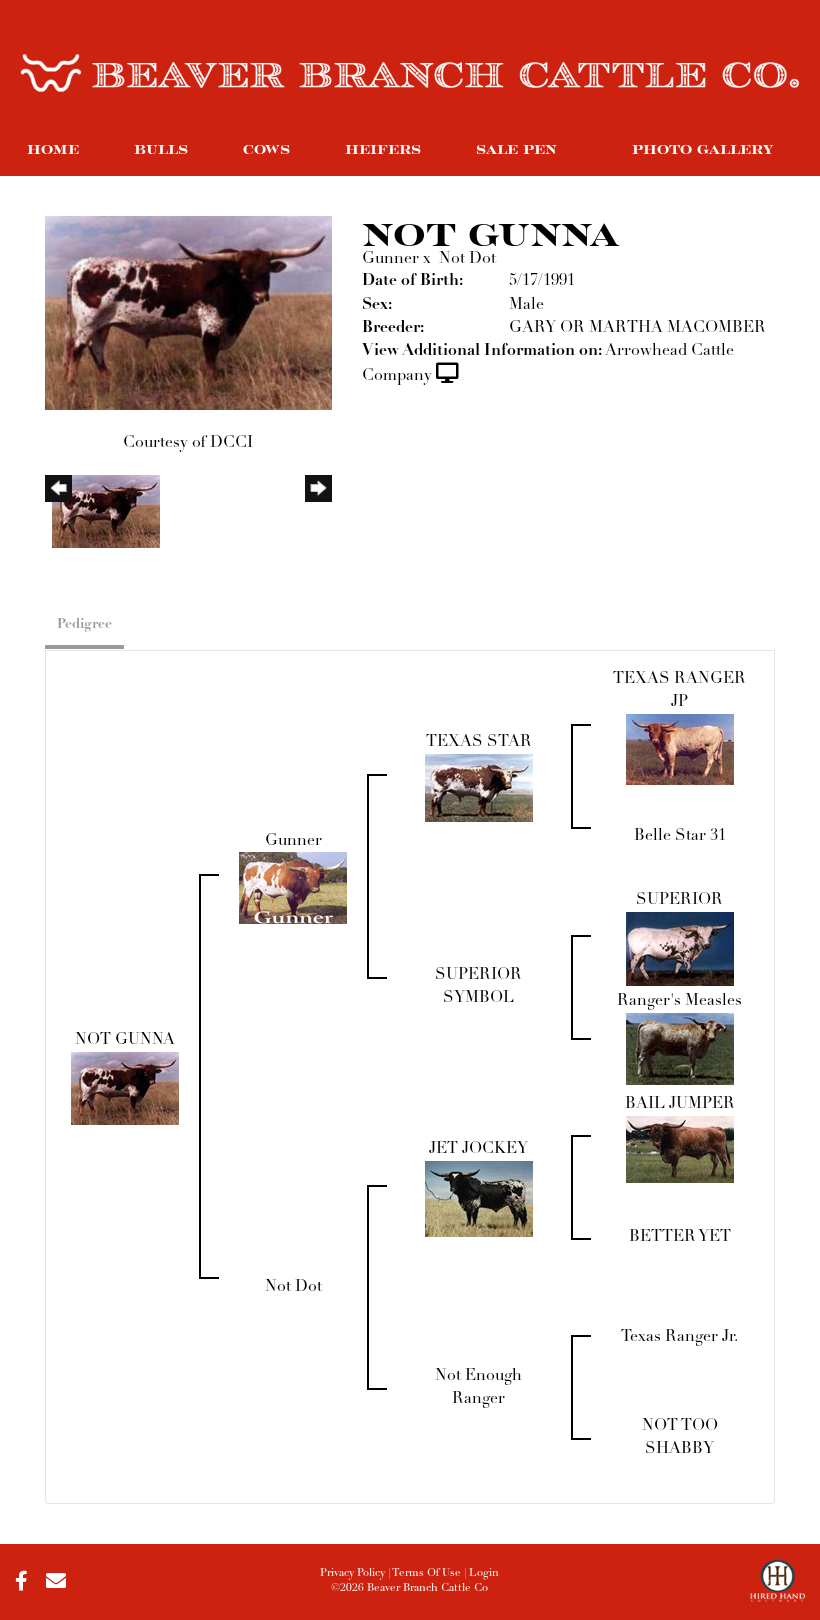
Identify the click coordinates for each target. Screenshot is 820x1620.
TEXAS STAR (479, 742)
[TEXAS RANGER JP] (680, 749)
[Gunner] (293, 888)
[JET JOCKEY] (479, 1199)
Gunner (390, 259)
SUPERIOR (679, 900)
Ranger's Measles (679, 1001)
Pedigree (84, 624)
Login (484, 1573)
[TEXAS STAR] (479, 787)
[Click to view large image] (188, 312)
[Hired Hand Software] (777, 1590)
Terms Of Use (426, 1573)
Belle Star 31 (680, 836)
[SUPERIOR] (680, 948)
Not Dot (467, 259)
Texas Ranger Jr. (679, 1337)
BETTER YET (680, 1237)
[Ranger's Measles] (680, 1049)
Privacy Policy (352, 1573)
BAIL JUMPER (680, 1104)
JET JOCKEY (478, 1149)
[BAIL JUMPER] (680, 1149)
